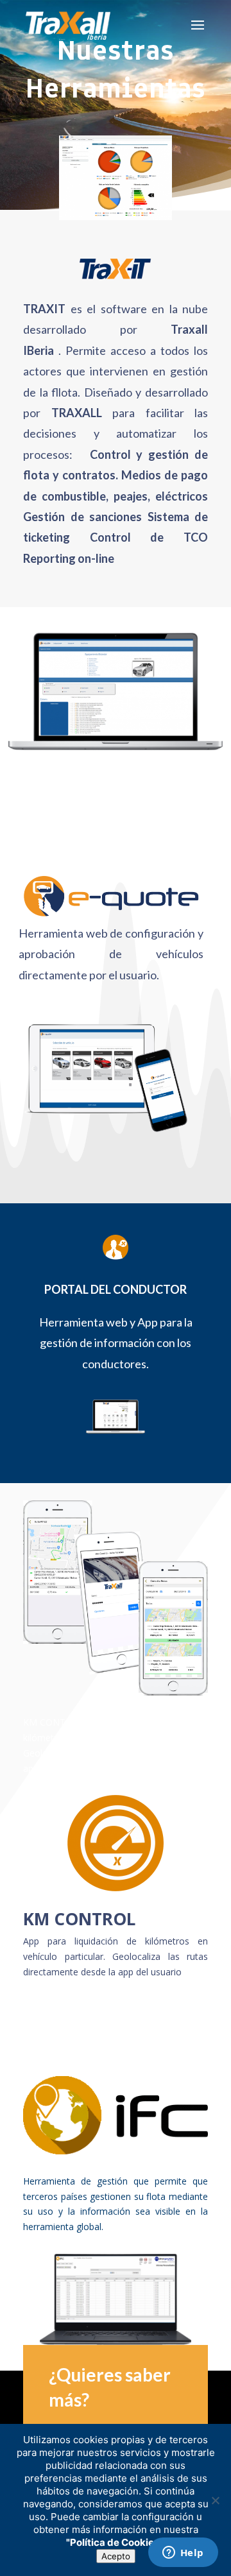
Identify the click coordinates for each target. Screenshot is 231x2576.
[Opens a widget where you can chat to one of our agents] (183, 2554)
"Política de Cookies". (116, 2542)
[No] (215, 2500)
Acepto (116, 2556)
